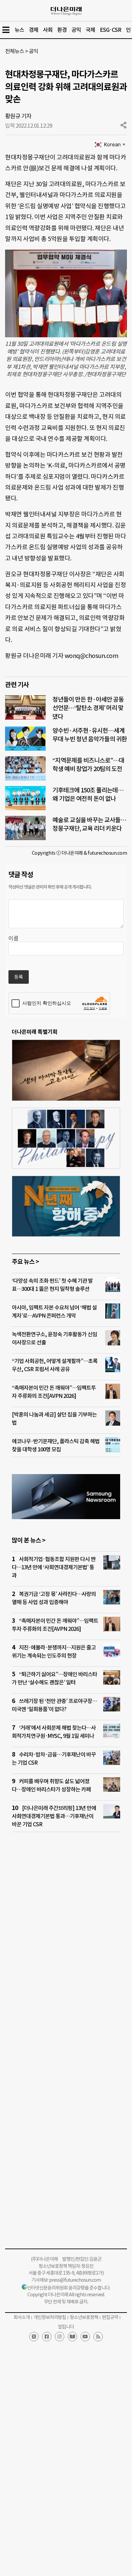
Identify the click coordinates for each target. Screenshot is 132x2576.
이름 (14, 938)
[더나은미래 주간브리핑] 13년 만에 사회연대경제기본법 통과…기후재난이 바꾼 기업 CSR (54, 1816)
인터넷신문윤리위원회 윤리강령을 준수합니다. (69, 2288)
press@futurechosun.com (75, 2280)
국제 (90, 30)
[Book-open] (72, 2337)
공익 (76, 30)
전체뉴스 (15, 51)
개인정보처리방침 (50, 2317)
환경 (62, 30)
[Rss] (98, 2337)
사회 (48, 30)
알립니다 (66, 2327)
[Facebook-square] (47, 2337)
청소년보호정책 (84, 2317)
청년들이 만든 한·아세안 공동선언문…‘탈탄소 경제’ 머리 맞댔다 (88, 708)
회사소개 (22, 2317)
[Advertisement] (66, 1932)
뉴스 (19, 30)
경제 (34, 30)
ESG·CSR (111, 30)
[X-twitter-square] (34, 2337)
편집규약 (110, 2317)
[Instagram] (60, 2337)
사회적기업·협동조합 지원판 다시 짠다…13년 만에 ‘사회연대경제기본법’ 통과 (54, 1567)
